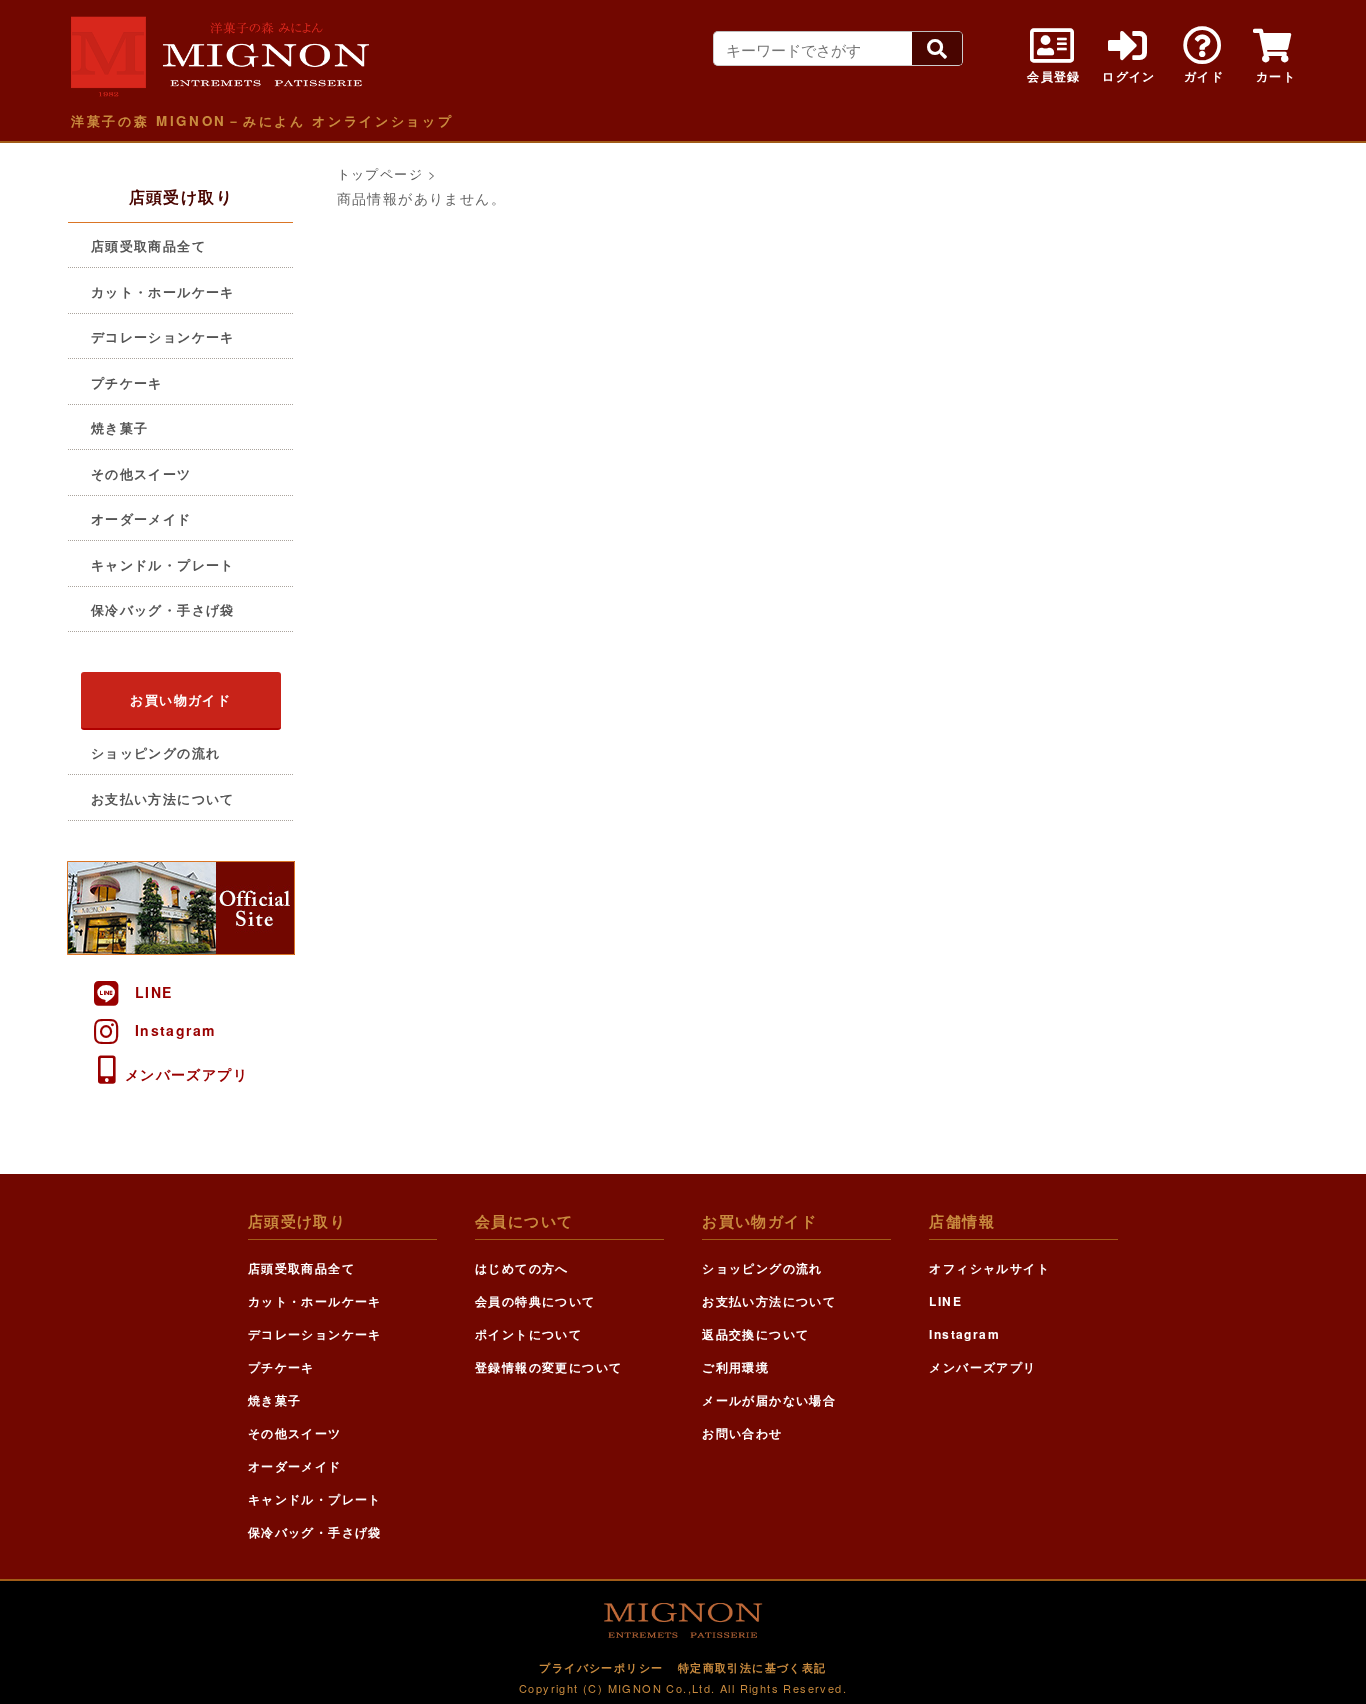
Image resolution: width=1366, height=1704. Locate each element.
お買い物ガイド (180, 699)
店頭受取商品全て (148, 245)
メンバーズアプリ (186, 1074)
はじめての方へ (522, 1268)
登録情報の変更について (548, 1367)
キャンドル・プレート (163, 564)
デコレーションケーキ (163, 336)
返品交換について (755, 1334)
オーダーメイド (141, 518)
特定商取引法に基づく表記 (752, 1667)
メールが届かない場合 (769, 1400)
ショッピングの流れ (156, 752)
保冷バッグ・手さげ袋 (163, 609)
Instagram (175, 1030)
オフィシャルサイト (989, 1268)
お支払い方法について (163, 798)
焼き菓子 (120, 427)
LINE (154, 992)
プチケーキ (127, 382)
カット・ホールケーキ (163, 291)
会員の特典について (535, 1301)
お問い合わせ (742, 1433)
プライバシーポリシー (601, 1667)
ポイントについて (528, 1334)
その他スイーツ (141, 473)
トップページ (380, 173)
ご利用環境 (735, 1367)
